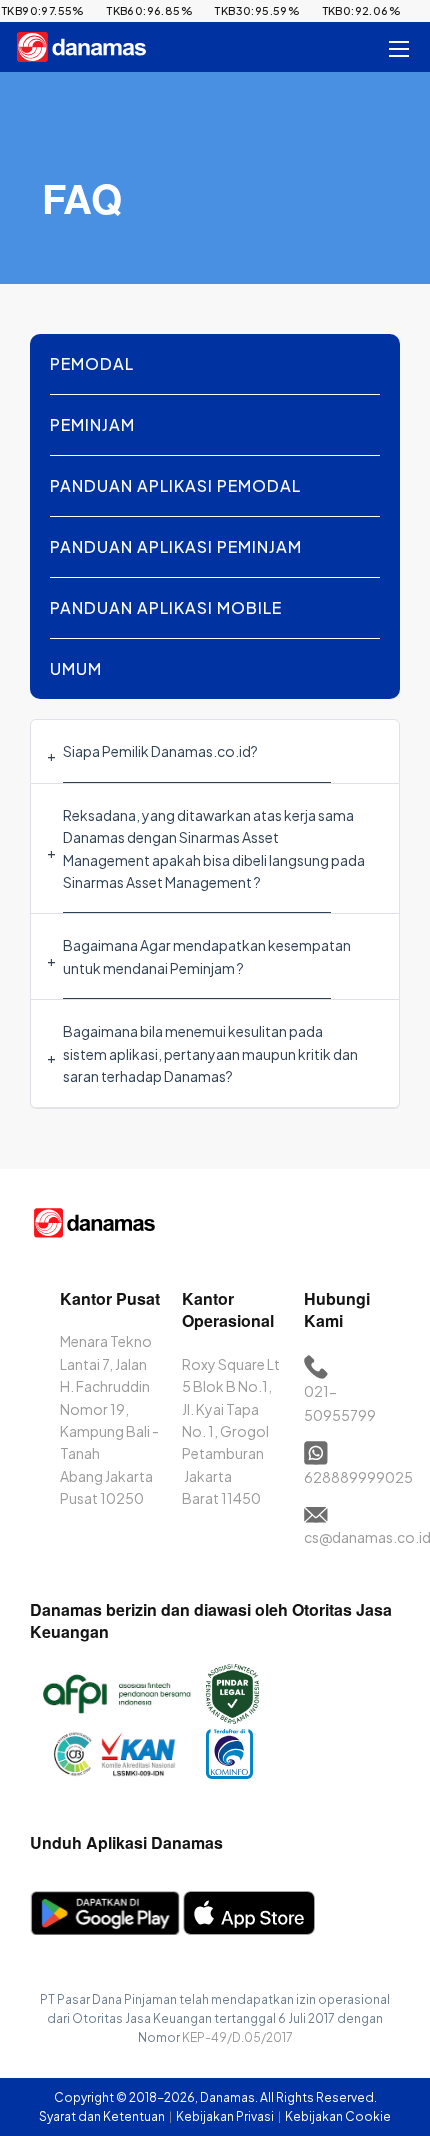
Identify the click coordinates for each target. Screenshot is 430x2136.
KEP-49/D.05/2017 (237, 2037)
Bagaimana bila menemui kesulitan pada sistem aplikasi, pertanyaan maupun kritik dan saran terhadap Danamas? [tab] (210, 1053)
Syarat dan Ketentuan (103, 2116)
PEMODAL (92, 363)
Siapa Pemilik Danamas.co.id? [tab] (160, 751)
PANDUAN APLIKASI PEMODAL (175, 485)
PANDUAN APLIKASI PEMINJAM (176, 546)
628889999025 (358, 1477)
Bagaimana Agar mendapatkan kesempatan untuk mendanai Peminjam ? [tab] (207, 956)
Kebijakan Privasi (226, 2116)
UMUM (76, 668)
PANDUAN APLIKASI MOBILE (166, 607)
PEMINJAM (92, 424)
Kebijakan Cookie (338, 2116)
